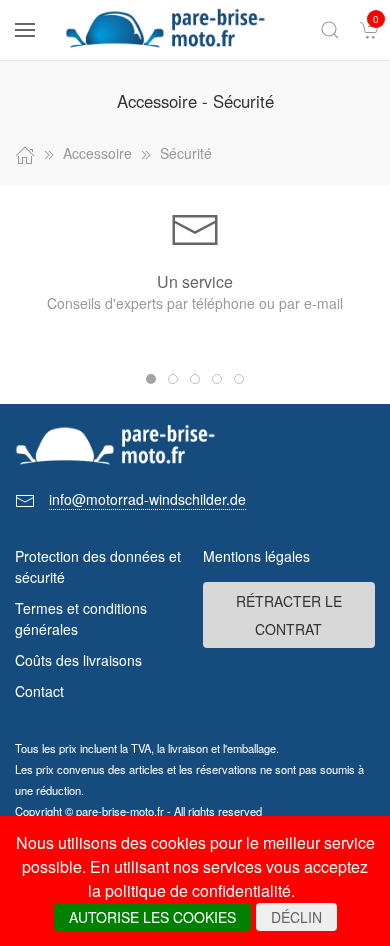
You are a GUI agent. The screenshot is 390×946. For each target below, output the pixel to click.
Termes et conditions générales (81, 618)
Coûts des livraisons (78, 660)
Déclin (296, 917)
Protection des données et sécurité (98, 566)
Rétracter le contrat (289, 615)
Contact (39, 691)
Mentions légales (256, 556)
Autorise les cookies (152, 917)
